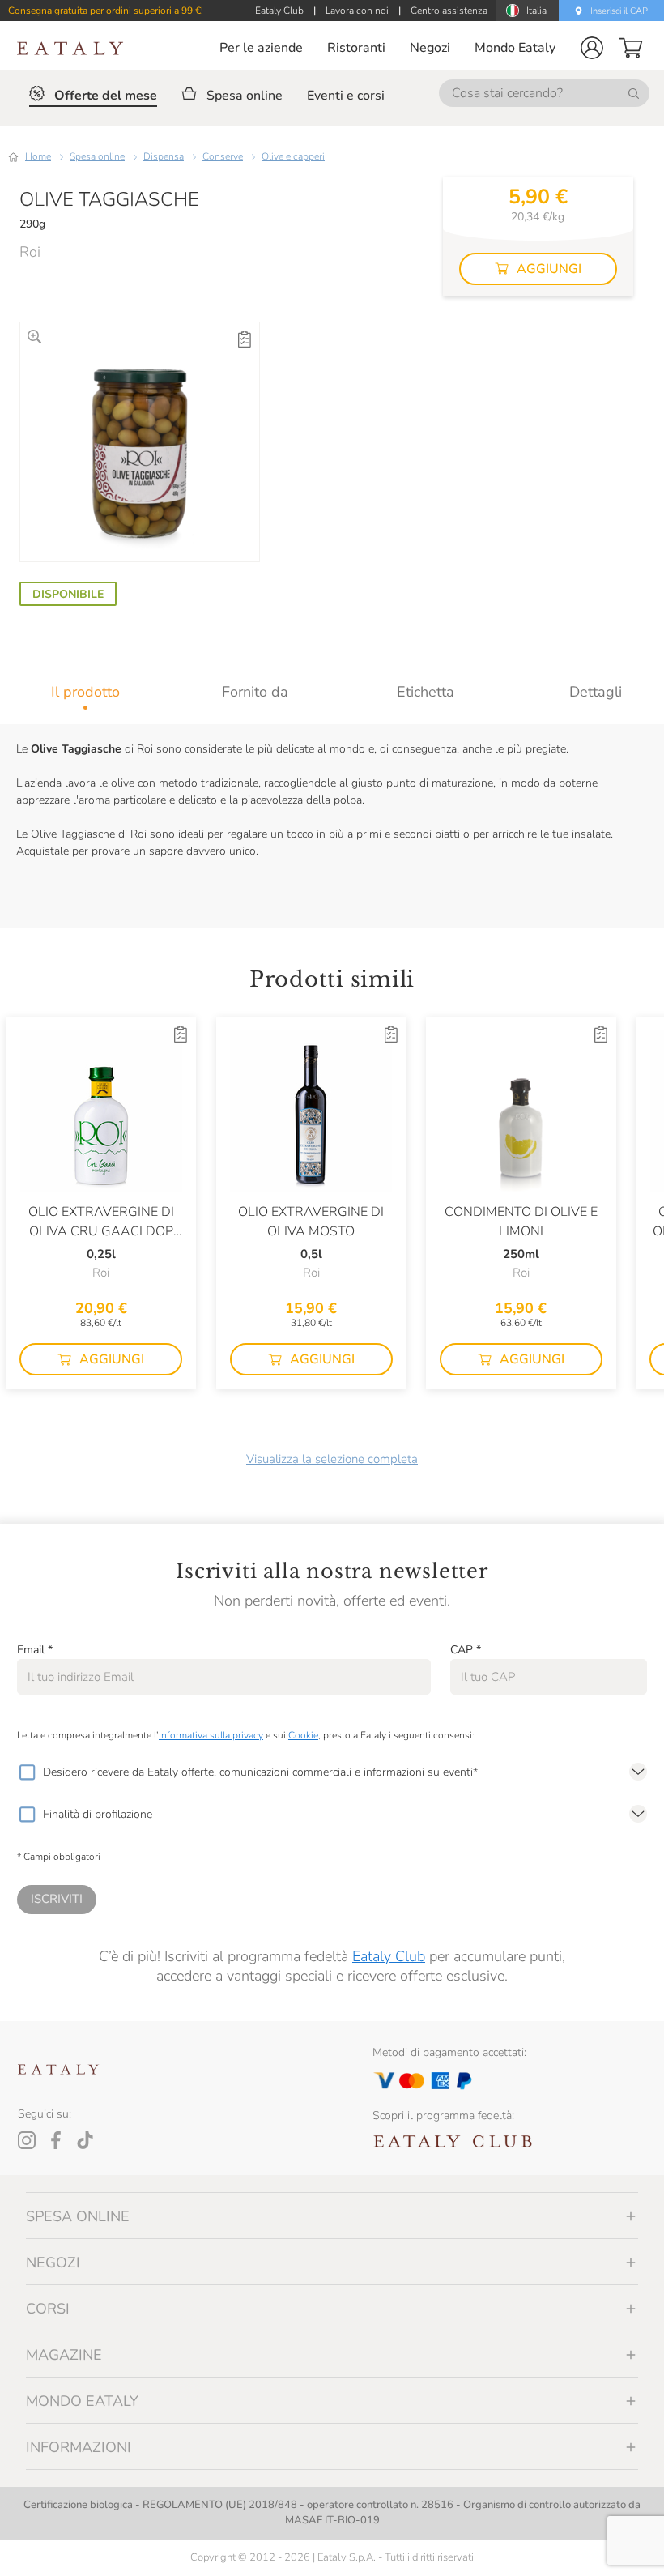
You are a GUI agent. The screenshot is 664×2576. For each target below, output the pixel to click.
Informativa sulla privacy (211, 1735)
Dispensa (164, 156)
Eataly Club (389, 1956)
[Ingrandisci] (34, 337)
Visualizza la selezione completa (332, 1459)
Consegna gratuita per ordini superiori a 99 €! (106, 11)
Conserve (223, 156)
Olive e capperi (293, 156)
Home (38, 156)
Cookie (303, 1735)
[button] (592, 48)
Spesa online (97, 156)
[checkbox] (27, 1772)
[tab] (85, 692)
